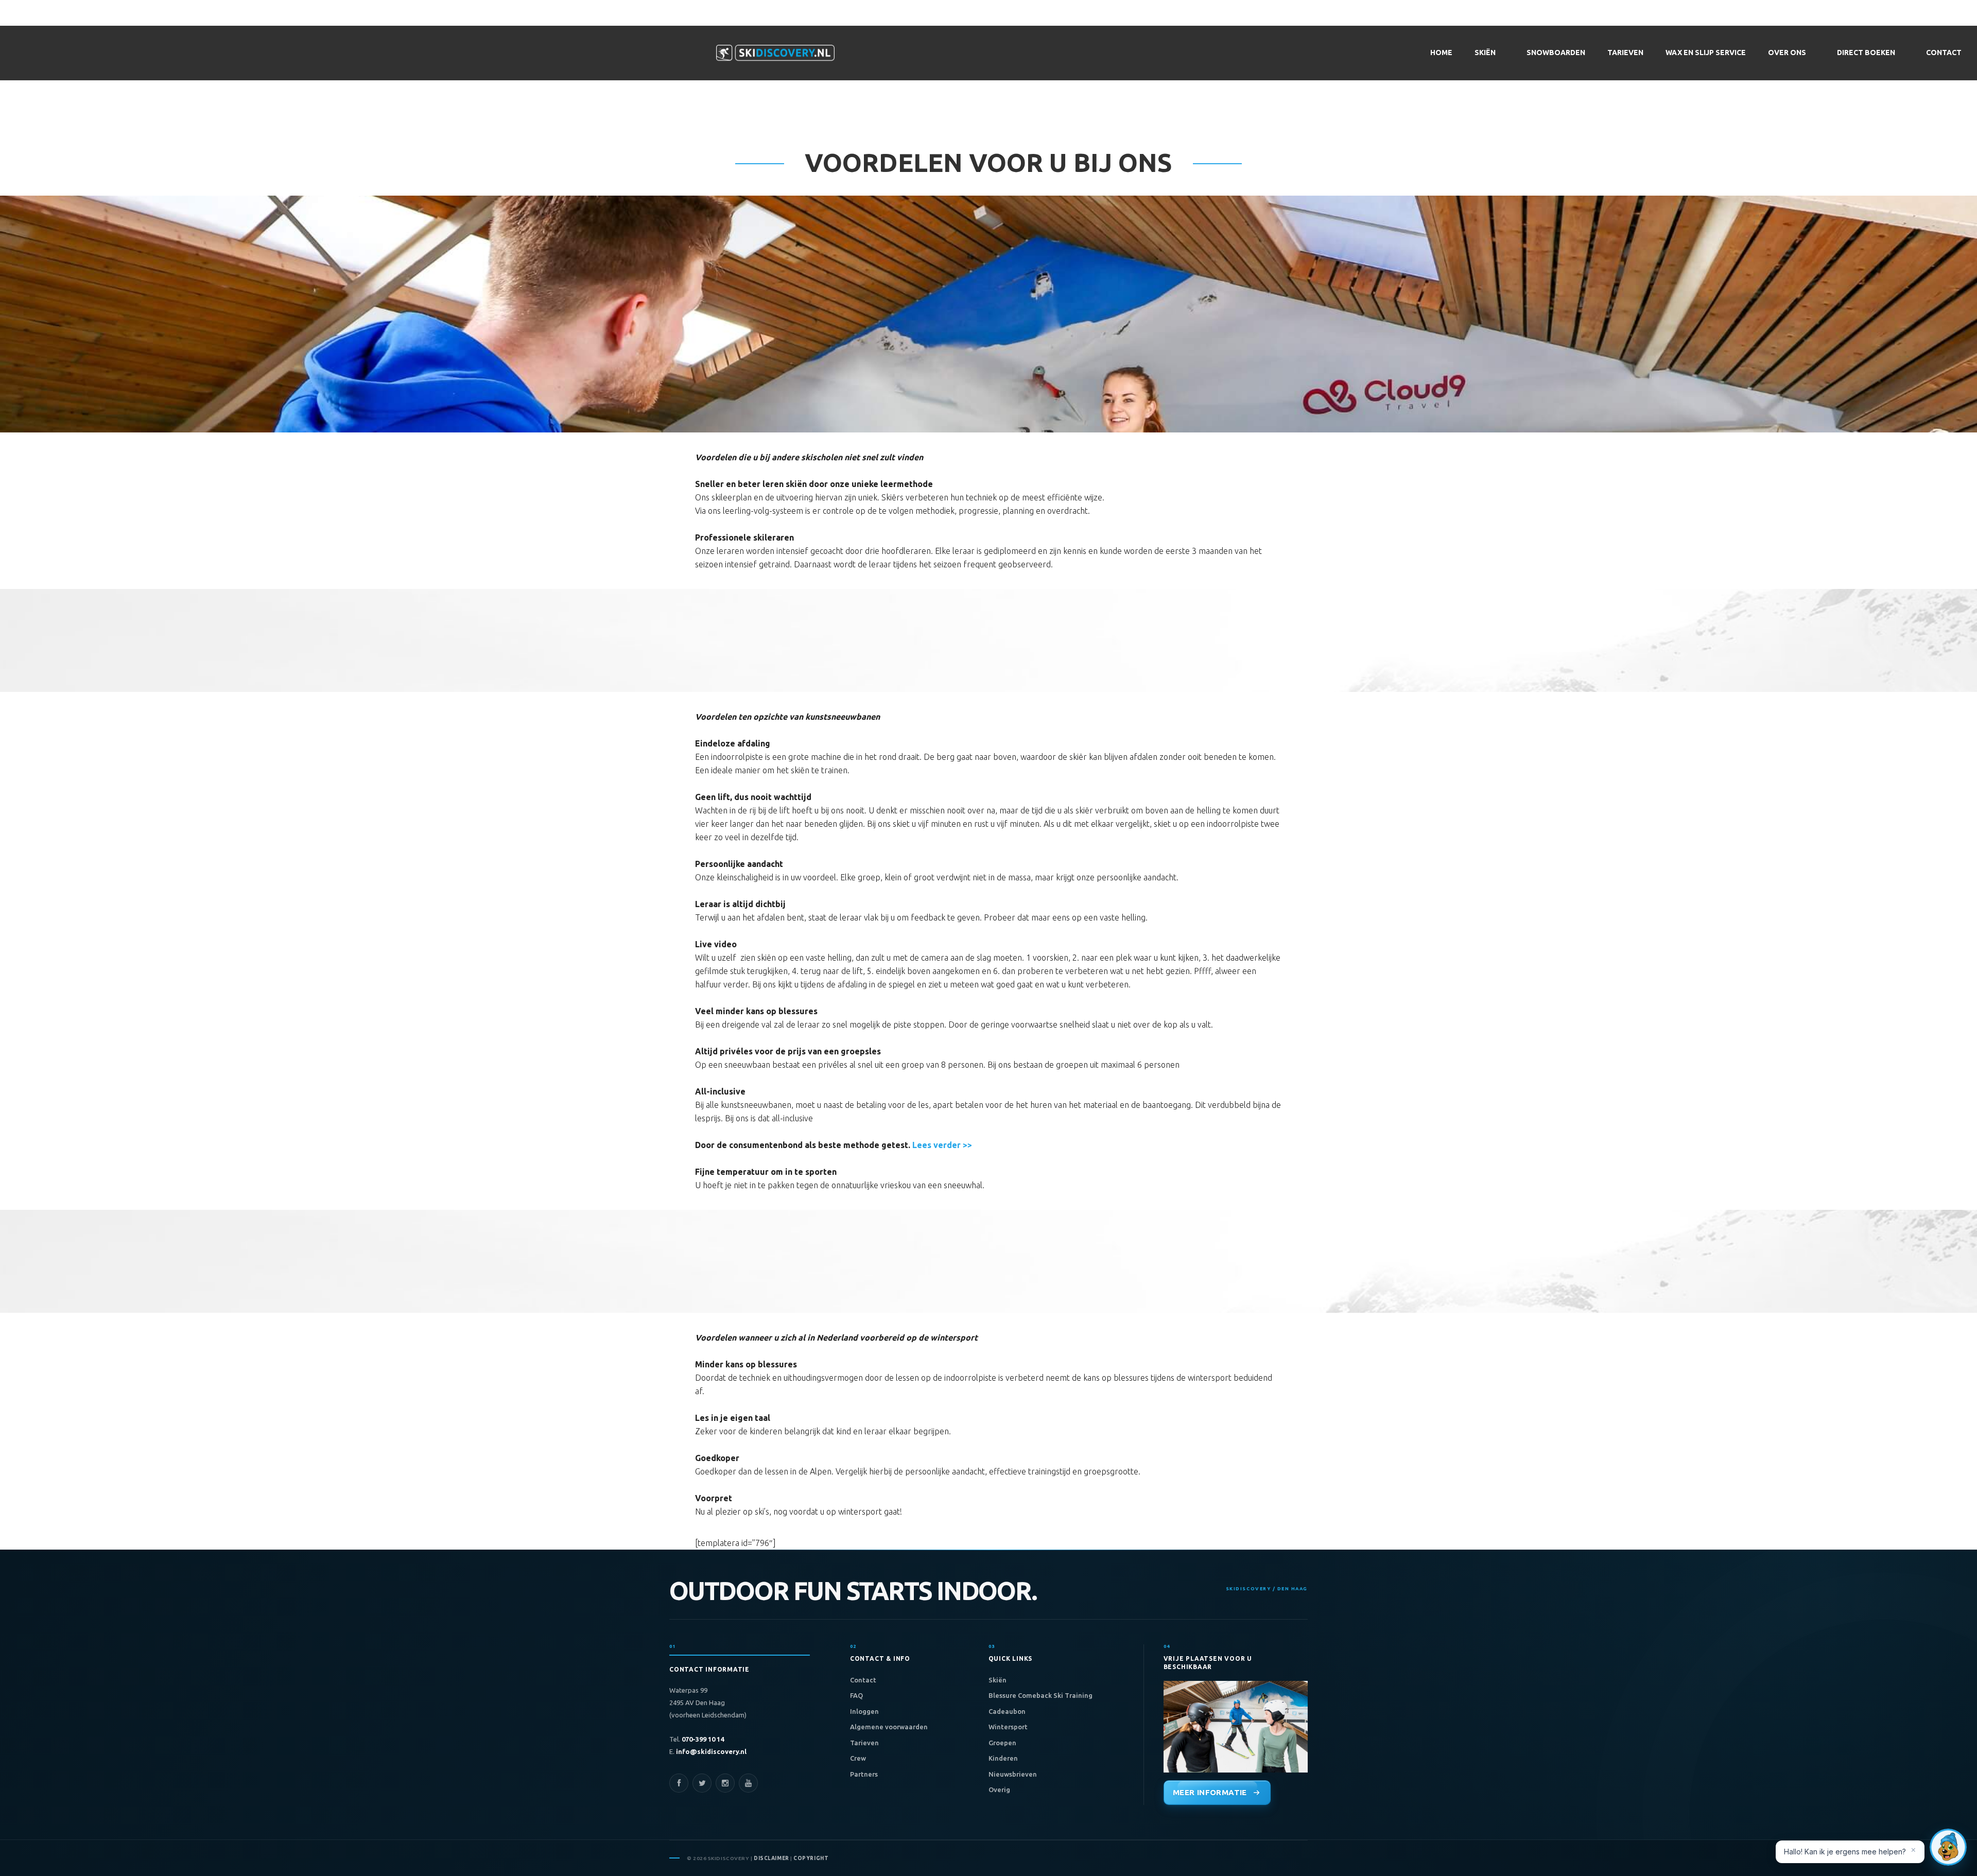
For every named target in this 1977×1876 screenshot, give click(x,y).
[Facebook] (679, 1783)
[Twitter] (702, 1783)
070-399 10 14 (702, 1739)
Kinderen (1003, 1758)
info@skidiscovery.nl (710, 1751)
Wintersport (1008, 1727)
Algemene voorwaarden (889, 1727)
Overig (999, 1790)
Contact (863, 1680)
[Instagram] (725, 1783)
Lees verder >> (942, 1145)
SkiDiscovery (775, 53)
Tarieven (864, 1743)
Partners (864, 1774)
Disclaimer (771, 1858)
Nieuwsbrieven (1013, 1774)
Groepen (1002, 1743)
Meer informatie (1210, 1792)
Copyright (811, 1858)
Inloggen (864, 1711)
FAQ (856, 1695)
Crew (858, 1758)
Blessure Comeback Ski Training (1040, 1695)
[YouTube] (748, 1783)
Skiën (998, 1680)
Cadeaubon (1007, 1711)
